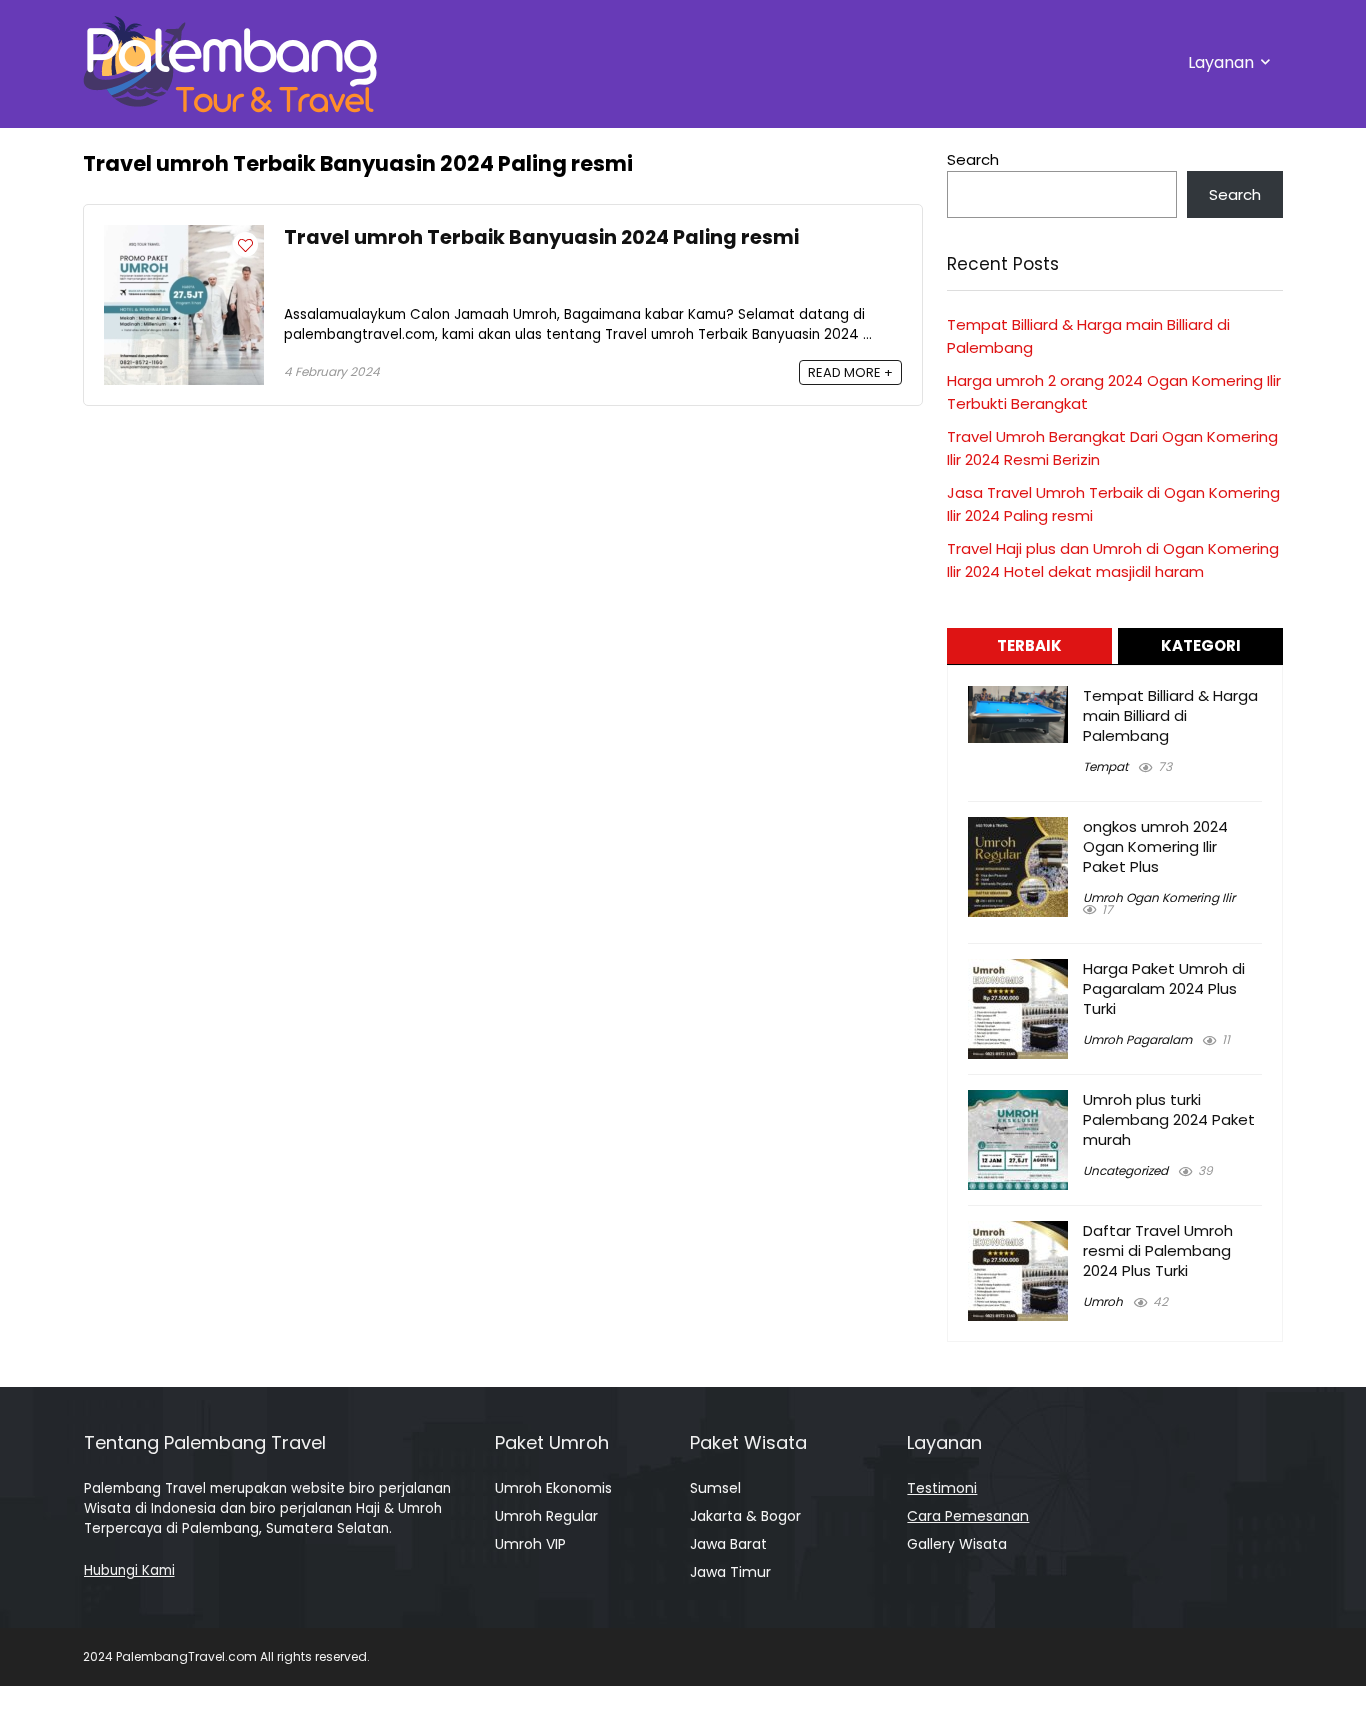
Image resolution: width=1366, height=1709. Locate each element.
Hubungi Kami (129, 1570)
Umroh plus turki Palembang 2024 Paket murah (1169, 1119)
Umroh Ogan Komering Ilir (1159, 897)
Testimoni (942, 1488)
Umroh (1103, 1301)
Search (973, 159)
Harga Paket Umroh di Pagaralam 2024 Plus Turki (1164, 988)
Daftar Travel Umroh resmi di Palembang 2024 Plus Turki (1158, 1250)
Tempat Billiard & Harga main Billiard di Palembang (1170, 715)
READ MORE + (850, 372)
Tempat (1105, 766)
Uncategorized (1125, 1170)
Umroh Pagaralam (1137, 1039)
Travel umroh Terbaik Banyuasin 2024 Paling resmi (541, 237)
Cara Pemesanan (968, 1516)
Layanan (1221, 62)
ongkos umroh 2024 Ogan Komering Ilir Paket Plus (1155, 846)
